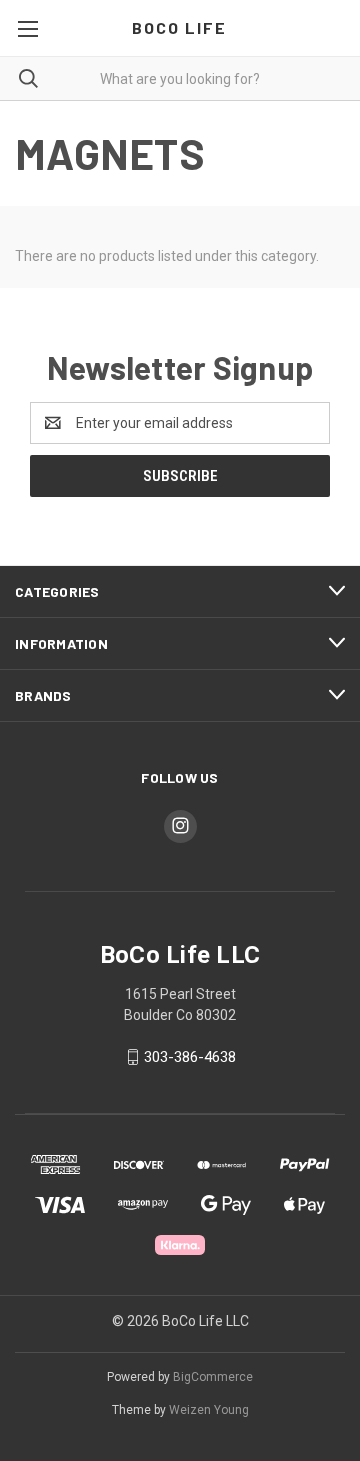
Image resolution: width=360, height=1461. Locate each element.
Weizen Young (209, 1410)
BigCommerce (213, 1377)
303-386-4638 (190, 1057)
